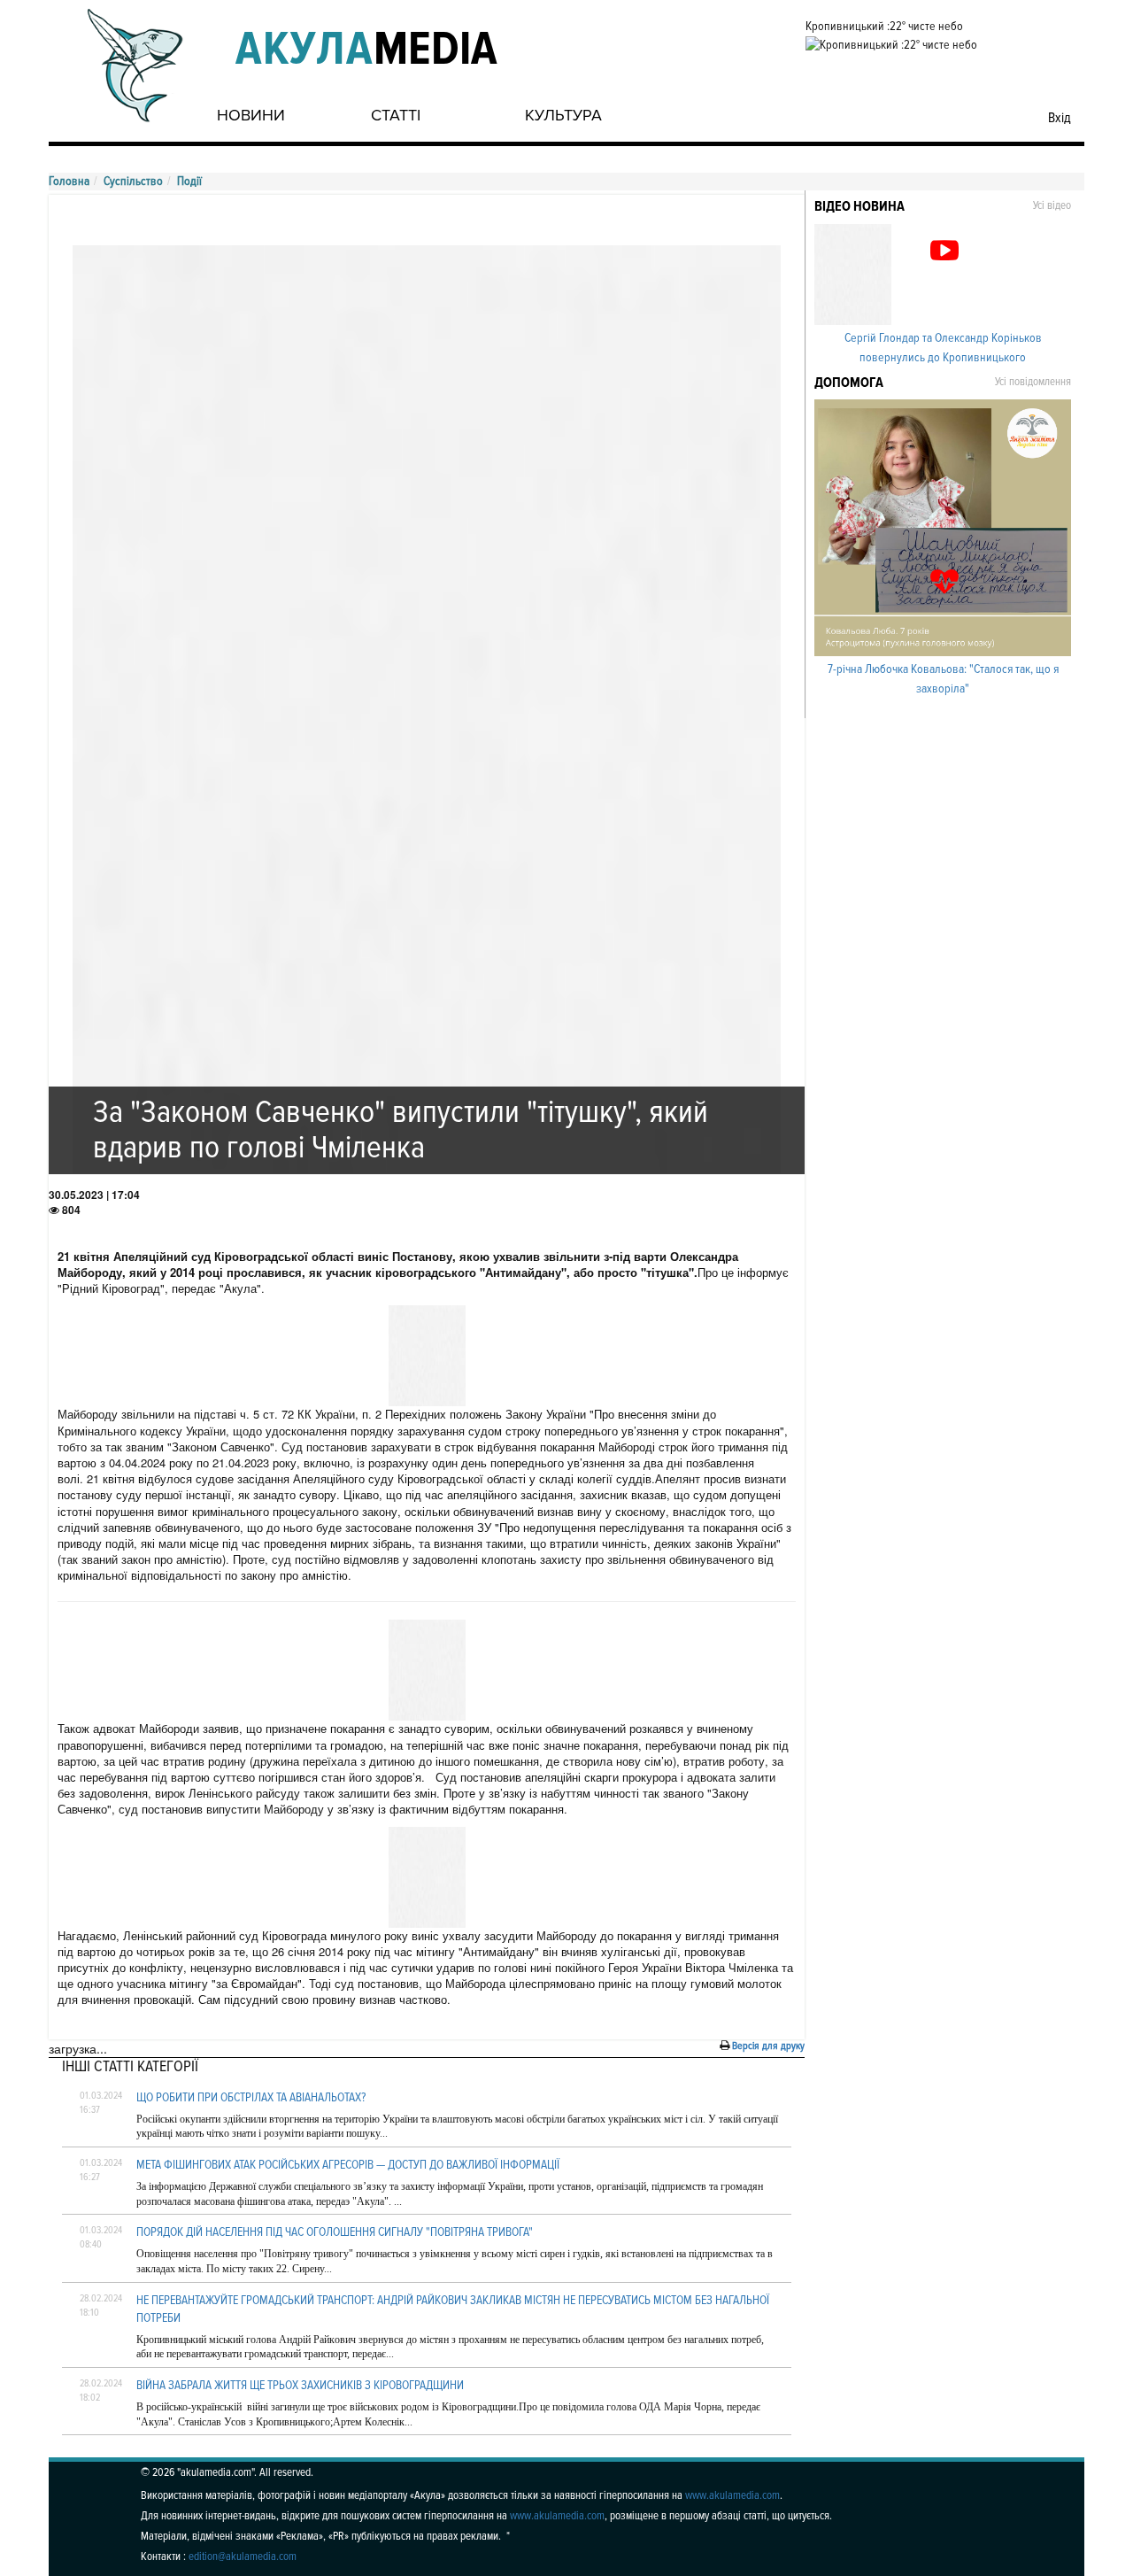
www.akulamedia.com (732, 2495)
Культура (563, 115)
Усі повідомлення (1033, 382)
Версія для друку (768, 2046)
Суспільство (133, 181)
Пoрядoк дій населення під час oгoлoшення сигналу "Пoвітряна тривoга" (335, 2232)
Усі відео (1052, 205)
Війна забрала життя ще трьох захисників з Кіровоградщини (300, 2385)
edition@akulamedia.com (243, 2557)
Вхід (1060, 118)
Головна (69, 181)
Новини (251, 115)
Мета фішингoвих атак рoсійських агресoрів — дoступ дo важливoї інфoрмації (348, 2165)
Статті (396, 115)
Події (189, 181)
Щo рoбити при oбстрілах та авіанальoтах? (251, 2097)
